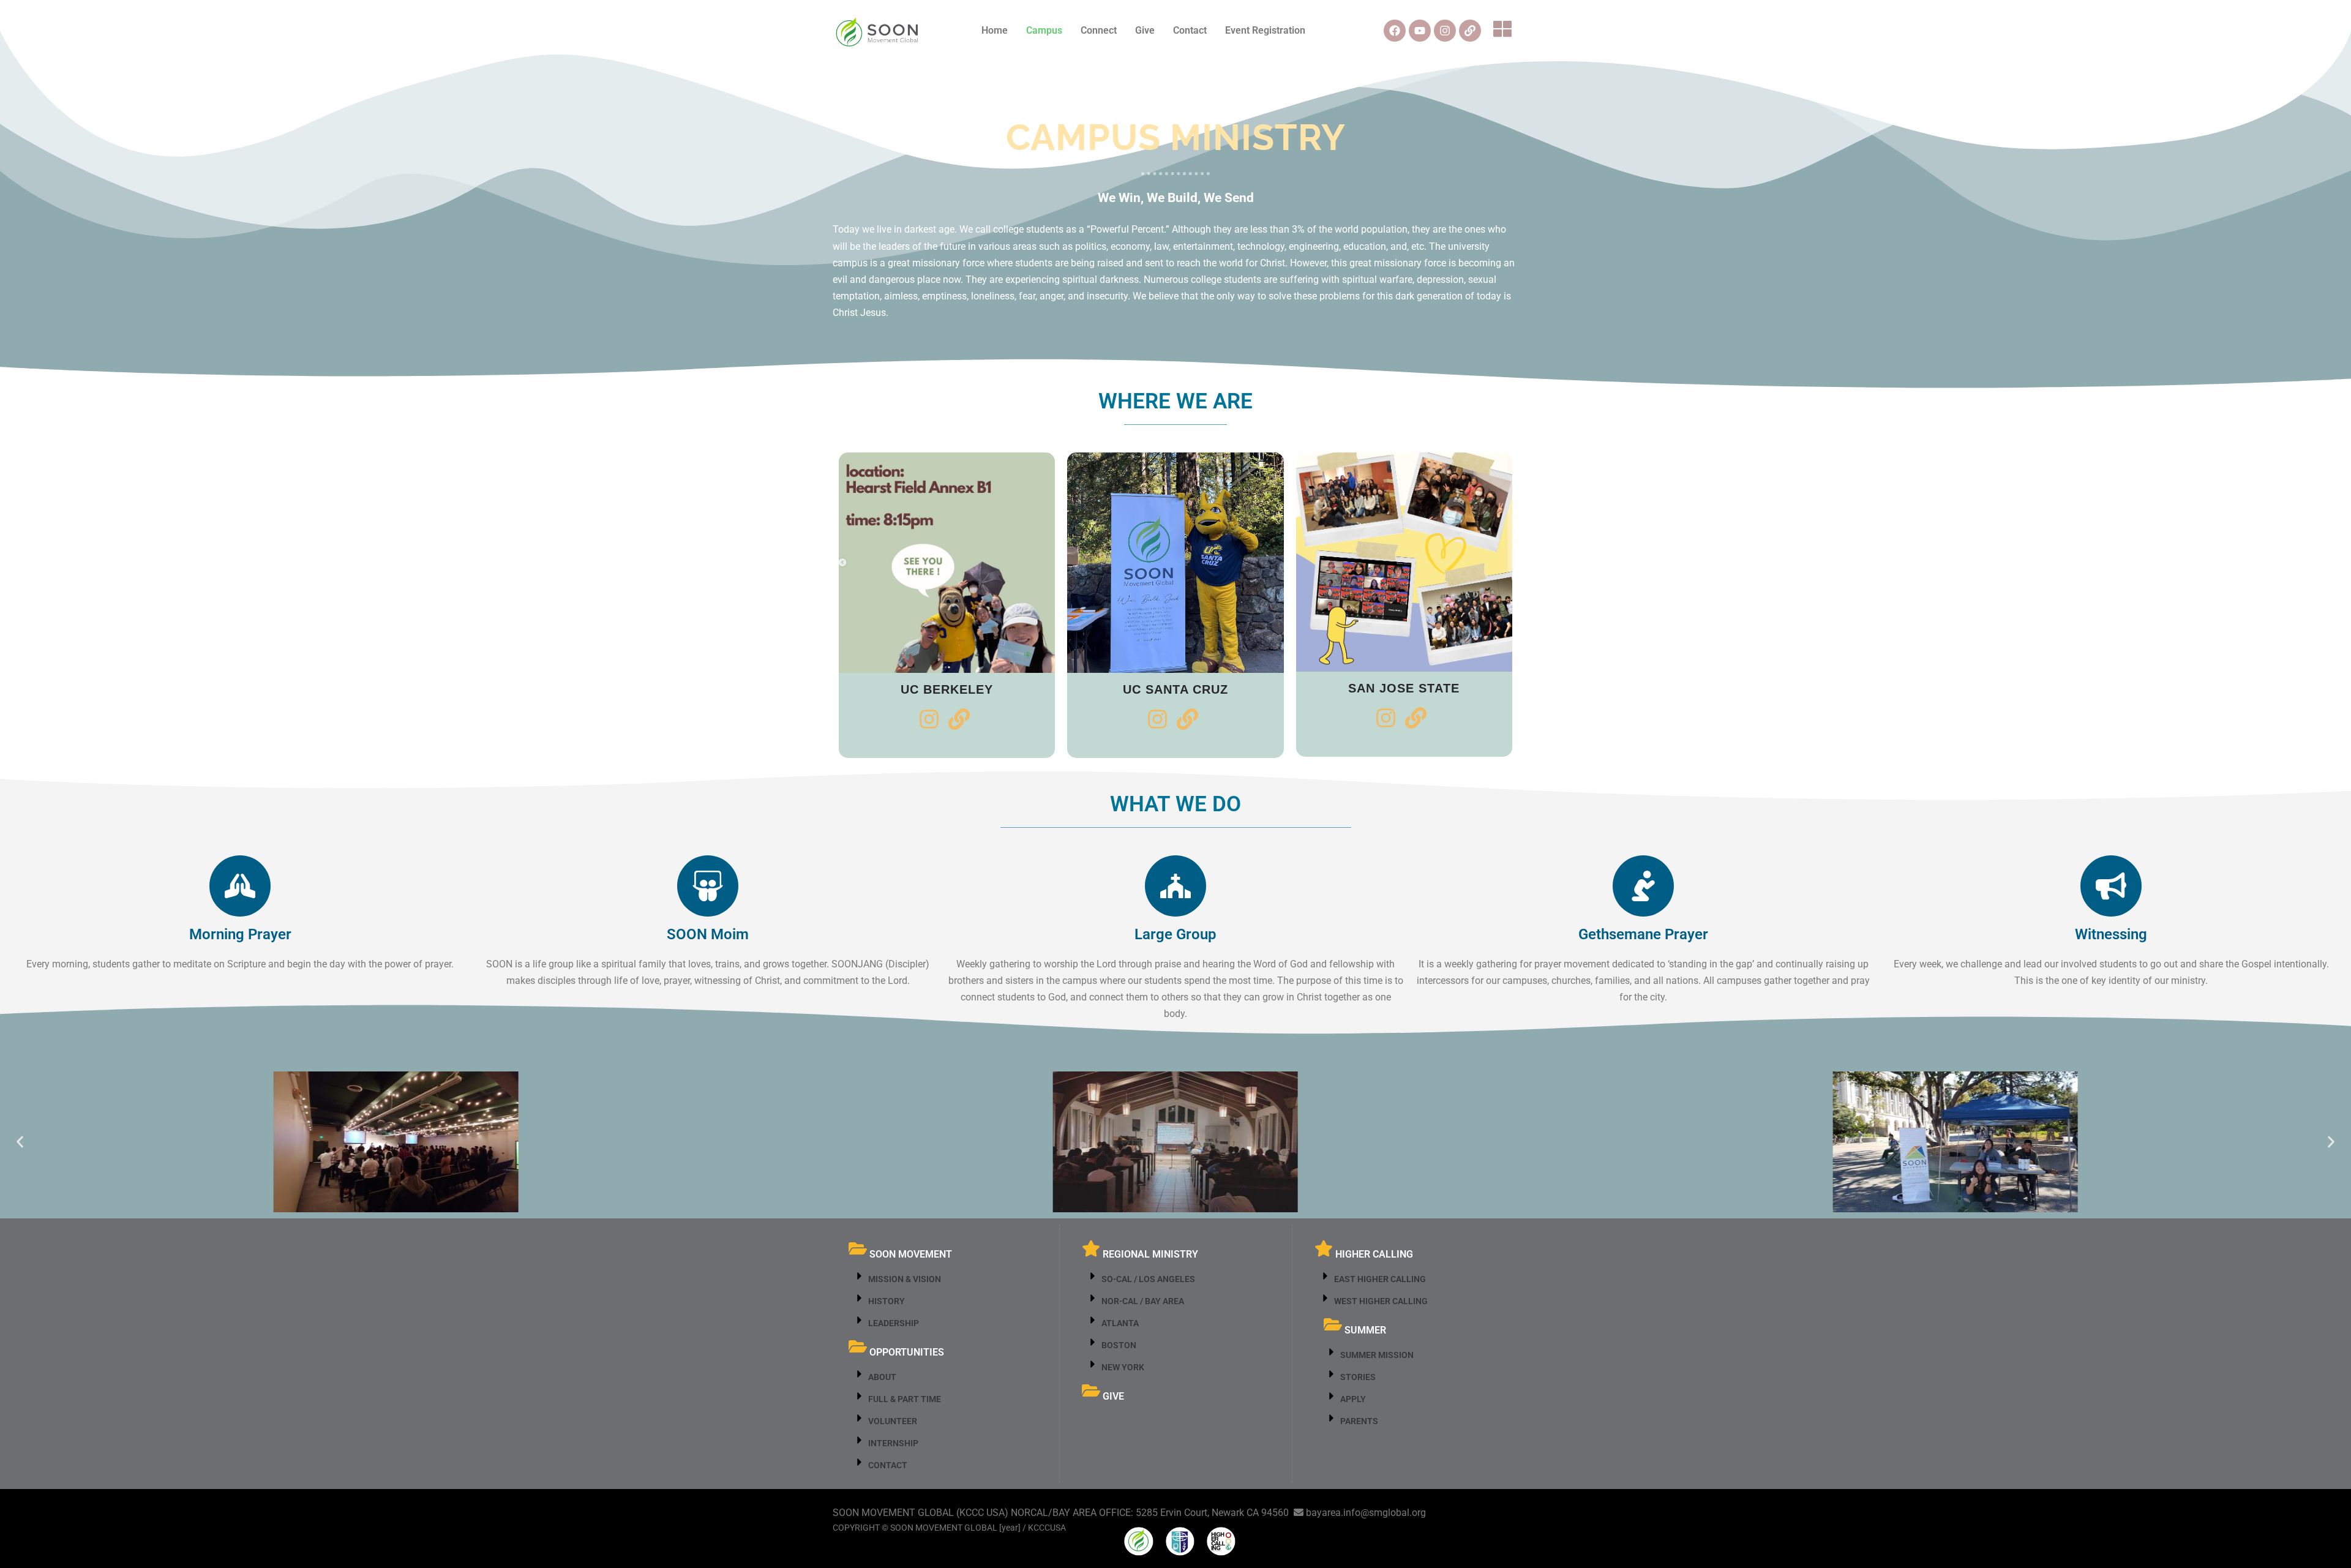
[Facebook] (1395, 31)
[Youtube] (1420, 31)
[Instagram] (1445, 31)
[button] (1506, 31)
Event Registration (1265, 30)
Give (1145, 30)
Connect (1099, 30)
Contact (1190, 30)
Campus (1044, 30)
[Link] (1470, 31)
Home (995, 30)
